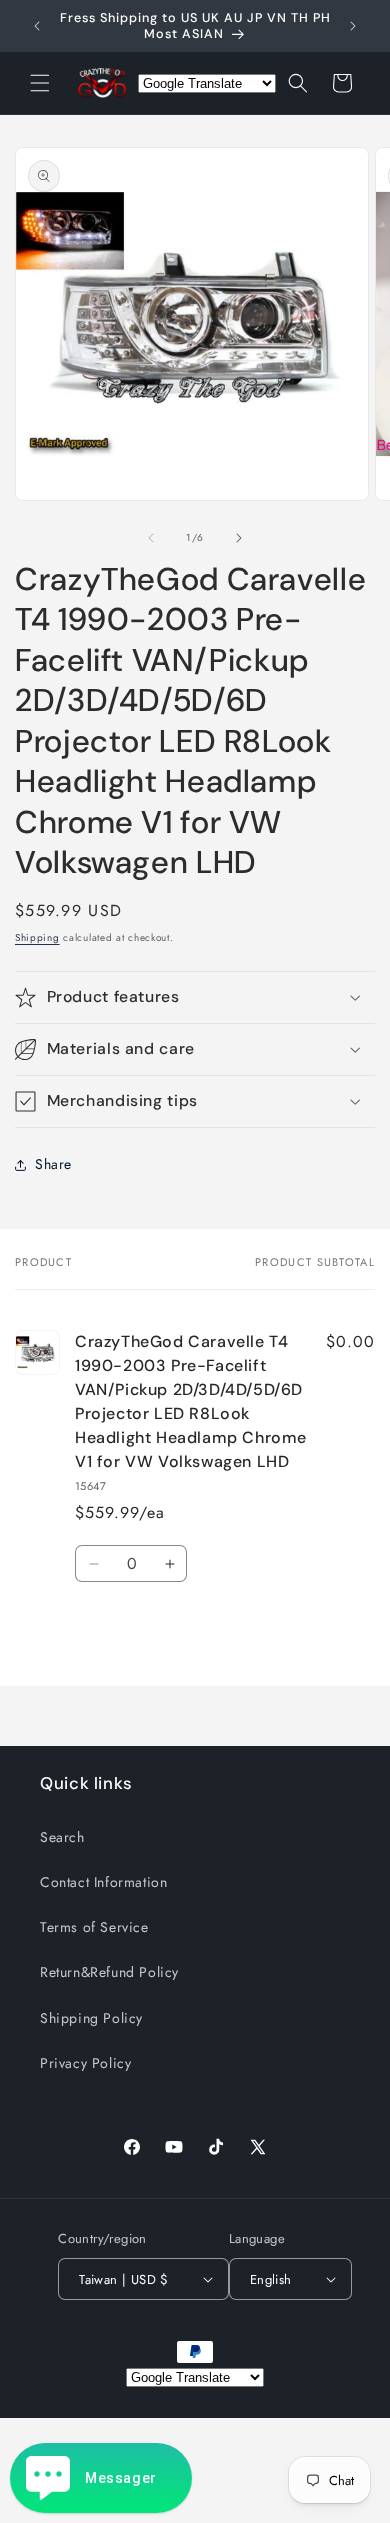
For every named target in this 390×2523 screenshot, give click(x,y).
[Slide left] (151, 538)
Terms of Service (94, 1927)
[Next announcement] (353, 26)
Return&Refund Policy (109, 1972)
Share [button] (53, 1164)
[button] (40, 83)
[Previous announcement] (37, 26)
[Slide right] (239, 538)
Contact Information (103, 1882)
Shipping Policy (91, 2018)
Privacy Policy (85, 2063)
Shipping (37, 937)
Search (62, 1837)
